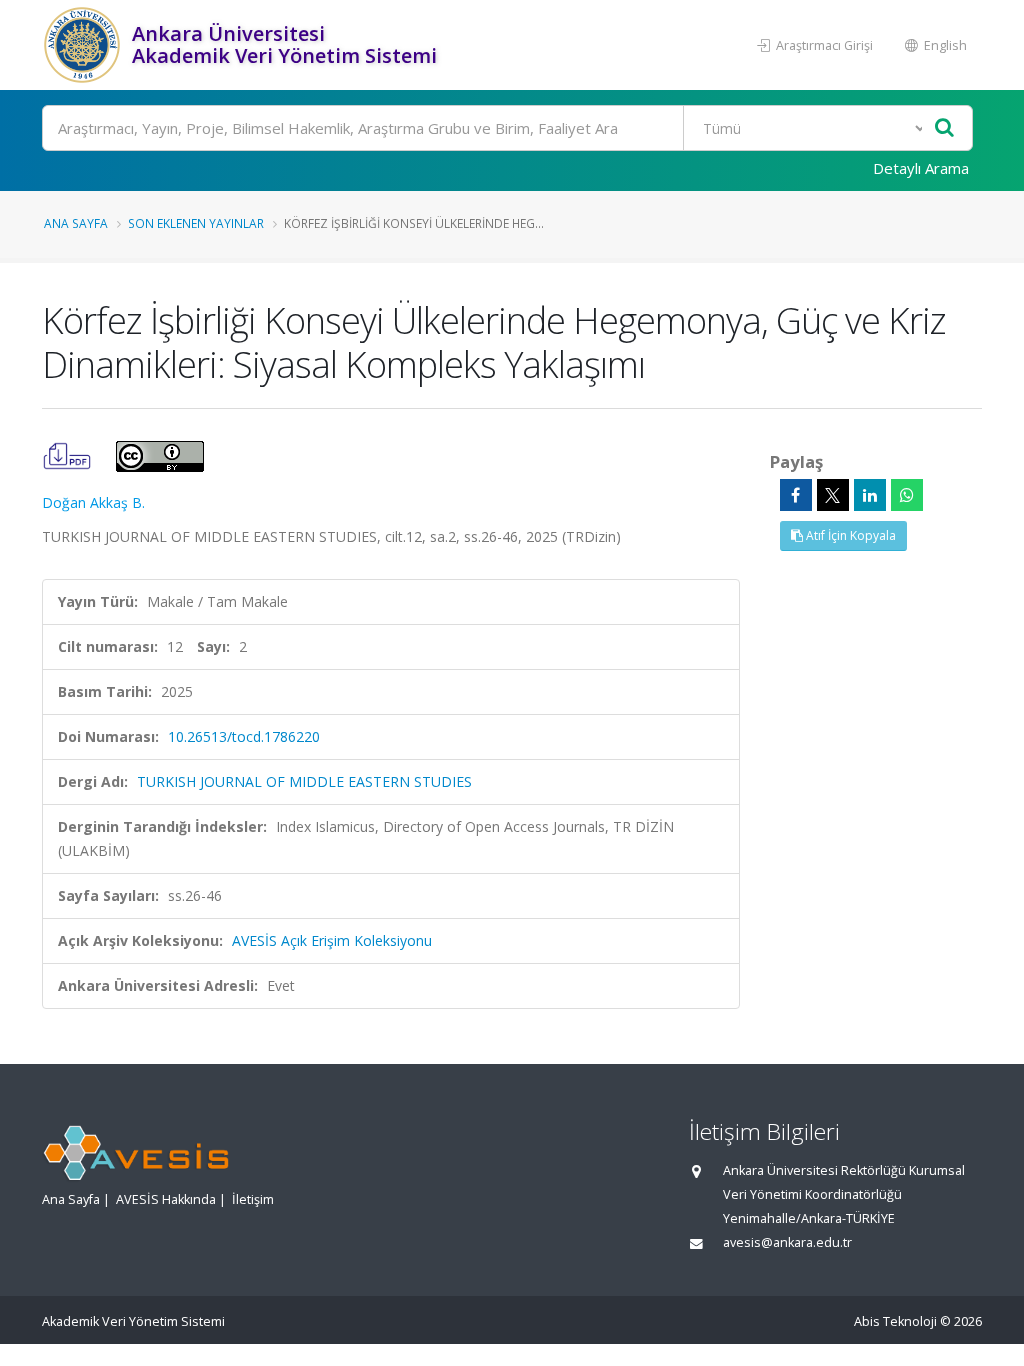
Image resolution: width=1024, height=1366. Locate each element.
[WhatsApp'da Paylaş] (907, 495)
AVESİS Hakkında (166, 1199)
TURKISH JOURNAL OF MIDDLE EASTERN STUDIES (304, 781)
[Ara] (944, 128)
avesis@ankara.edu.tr (787, 1242)
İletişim (253, 1199)
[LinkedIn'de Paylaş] (870, 495)
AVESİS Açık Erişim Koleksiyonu (332, 940)
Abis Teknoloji (895, 1321)
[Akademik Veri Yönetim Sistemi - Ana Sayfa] (84, 45)
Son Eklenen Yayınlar (196, 223)
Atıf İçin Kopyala (849, 535)
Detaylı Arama (921, 168)
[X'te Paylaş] (833, 495)
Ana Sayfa (76, 223)
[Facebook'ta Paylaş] (796, 495)
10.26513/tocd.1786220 (244, 736)
